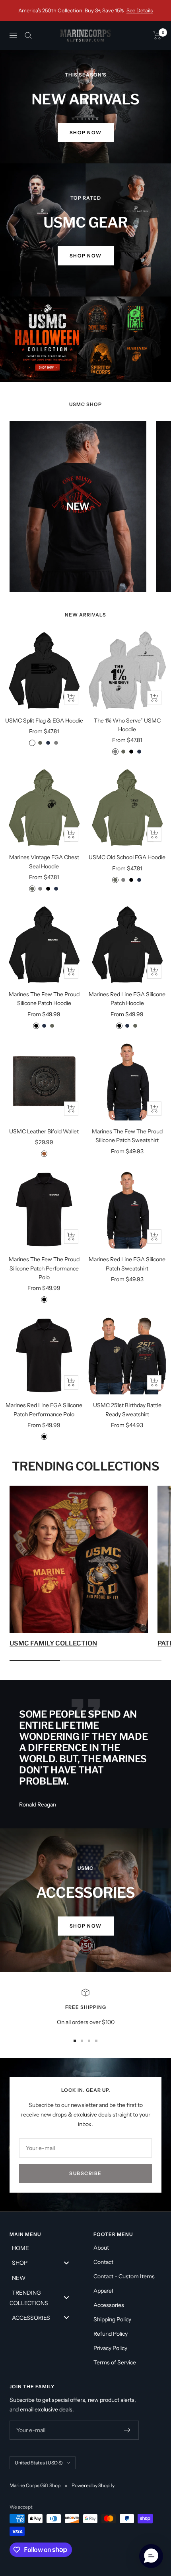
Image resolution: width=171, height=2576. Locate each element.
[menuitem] (44, 2248)
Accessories (109, 2305)
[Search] (28, 35)
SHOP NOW (86, 256)
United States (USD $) (39, 2463)
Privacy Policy (110, 2348)
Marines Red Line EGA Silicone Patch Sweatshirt (127, 1264)
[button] (151, 2556)
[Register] (127, 2430)
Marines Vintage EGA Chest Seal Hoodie (44, 862)
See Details (140, 10)
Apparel (103, 2291)
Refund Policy (111, 2334)
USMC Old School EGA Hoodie (127, 857)
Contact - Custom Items (124, 2276)
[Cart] (157, 35)
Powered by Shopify (93, 2485)
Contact (103, 2262)
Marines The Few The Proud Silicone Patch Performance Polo (44, 1268)
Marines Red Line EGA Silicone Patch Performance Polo (44, 1410)
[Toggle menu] (66, 2263)
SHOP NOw (86, 133)
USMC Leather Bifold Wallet (44, 1131)
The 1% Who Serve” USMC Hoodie (127, 725)
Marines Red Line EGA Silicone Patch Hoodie (127, 999)
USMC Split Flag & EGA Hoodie (44, 721)
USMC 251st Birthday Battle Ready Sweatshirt (127, 1410)
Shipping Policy (112, 2319)
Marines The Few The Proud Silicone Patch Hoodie (44, 999)
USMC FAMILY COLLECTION (53, 1643)
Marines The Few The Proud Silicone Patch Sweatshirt (127, 1136)
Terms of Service (115, 2362)
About (101, 2248)
